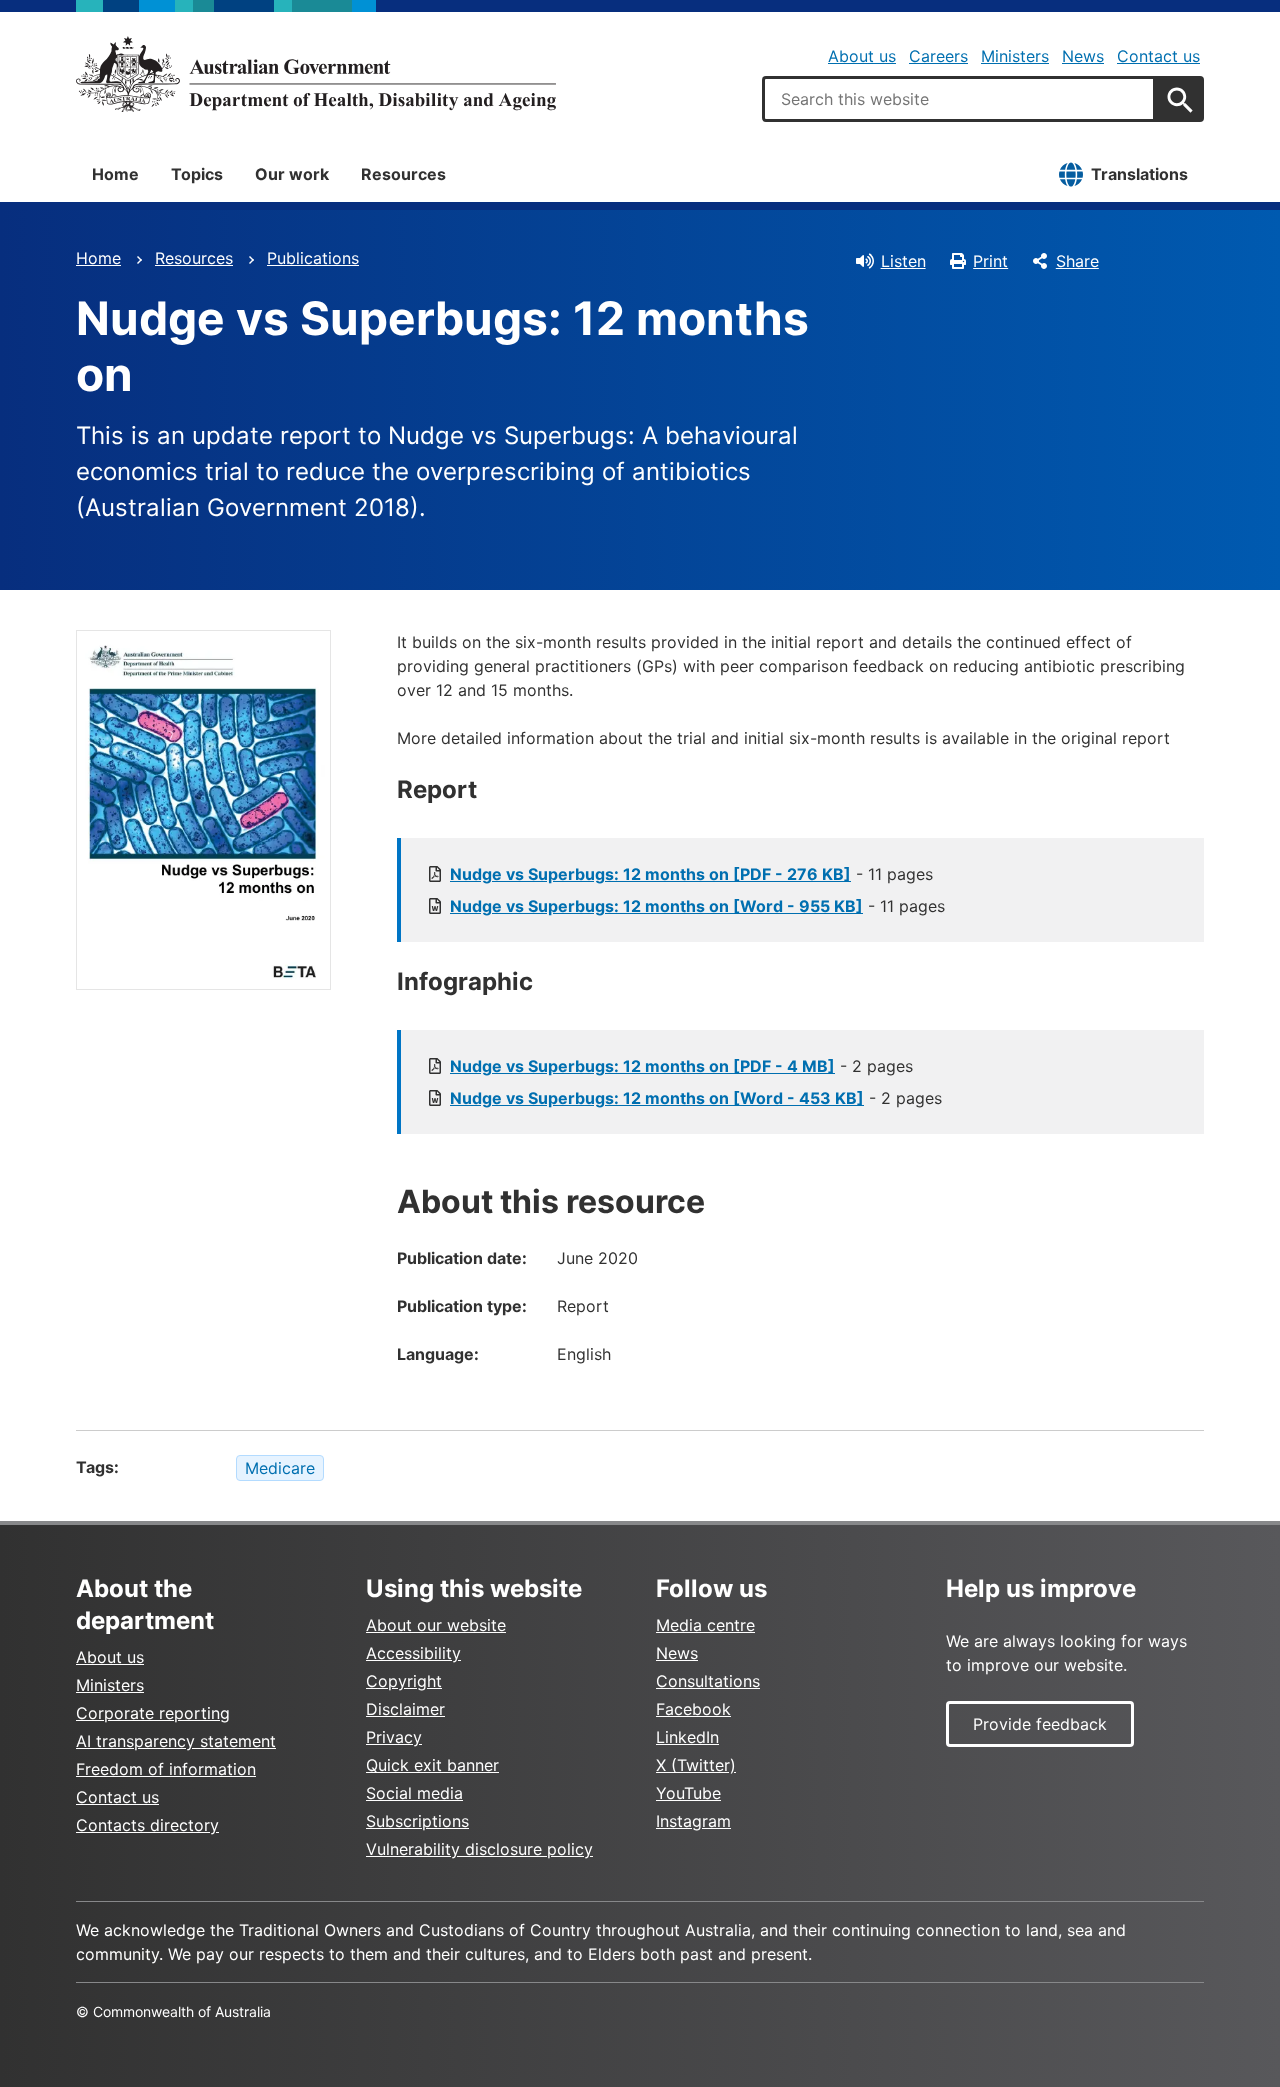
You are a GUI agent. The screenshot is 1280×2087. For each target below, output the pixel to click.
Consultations (708, 1681)
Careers (938, 56)
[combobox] (959, 99)
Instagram (693, 1821)
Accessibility (413, 1653)
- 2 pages (681, 1066)
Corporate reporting (153, 1713)
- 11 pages (691, 874)
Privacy (394, 1737)
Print (990, 261)
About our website (436, 1625)
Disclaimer (405, 1709)
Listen (903, 261)
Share (1077, 261)
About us (862, 56)
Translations (1139, 174)
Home (115, 174)
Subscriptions (417, 1821)
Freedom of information (166, 1769)
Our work (292, 174)
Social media (414, 1793)
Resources (403, 174)
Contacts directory (147, 1825)
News (1083, 56)
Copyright (404, 1681)
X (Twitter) (696, 1765)
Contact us (1158, 56)
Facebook (693, 1709)
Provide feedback (1040, 1724)
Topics (197, 174)
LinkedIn (687, 1737)
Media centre (705, 1625)
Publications (313, 258)
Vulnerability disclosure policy (479, 1849)
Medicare (280, 1468)
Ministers (1015, 56)
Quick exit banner (432, 1765)
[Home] (316, 74)
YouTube (688, 1793)
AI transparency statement (176, 1741)
